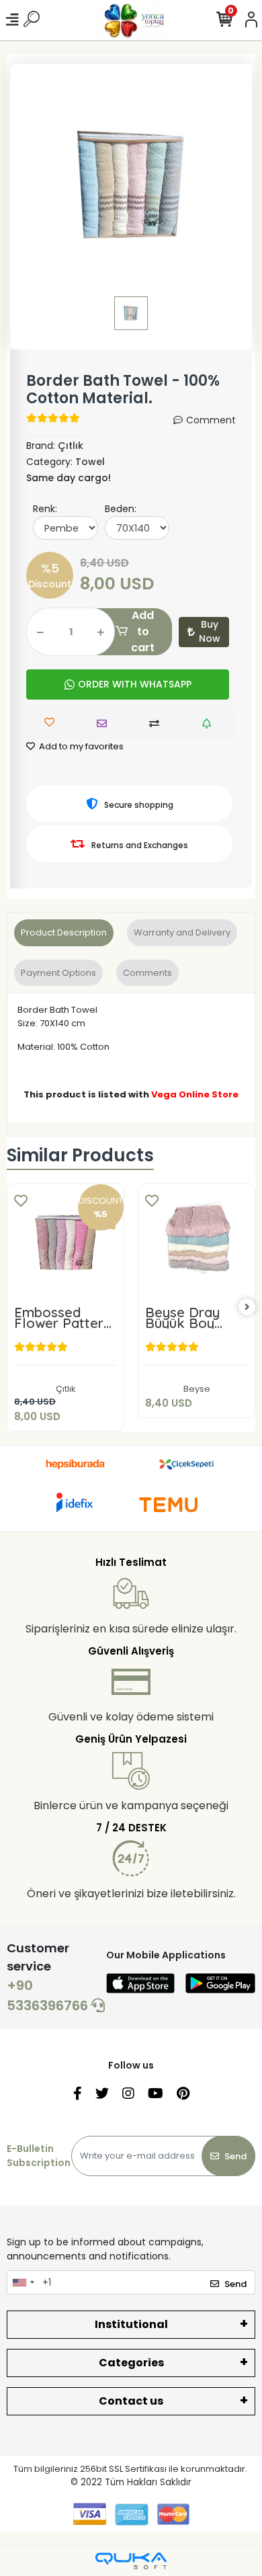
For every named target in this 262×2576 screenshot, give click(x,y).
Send (235, 2156)
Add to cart (143, 632)
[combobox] (23, 2282)
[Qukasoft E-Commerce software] (131, 2561)
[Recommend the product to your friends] (105, 723)
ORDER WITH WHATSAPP (135, 684)
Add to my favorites (80, 746)
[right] (247, 1307)
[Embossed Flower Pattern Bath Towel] (65, 1242)
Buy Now (210, 631)
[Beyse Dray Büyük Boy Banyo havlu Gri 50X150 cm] (196, 1242)
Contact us (131, 2401)
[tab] (64, 933)
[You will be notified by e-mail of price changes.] (210, 723)
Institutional (131, 2324)
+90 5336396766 (49, 1995)
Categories (131, 2363)
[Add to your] (158, 723)
